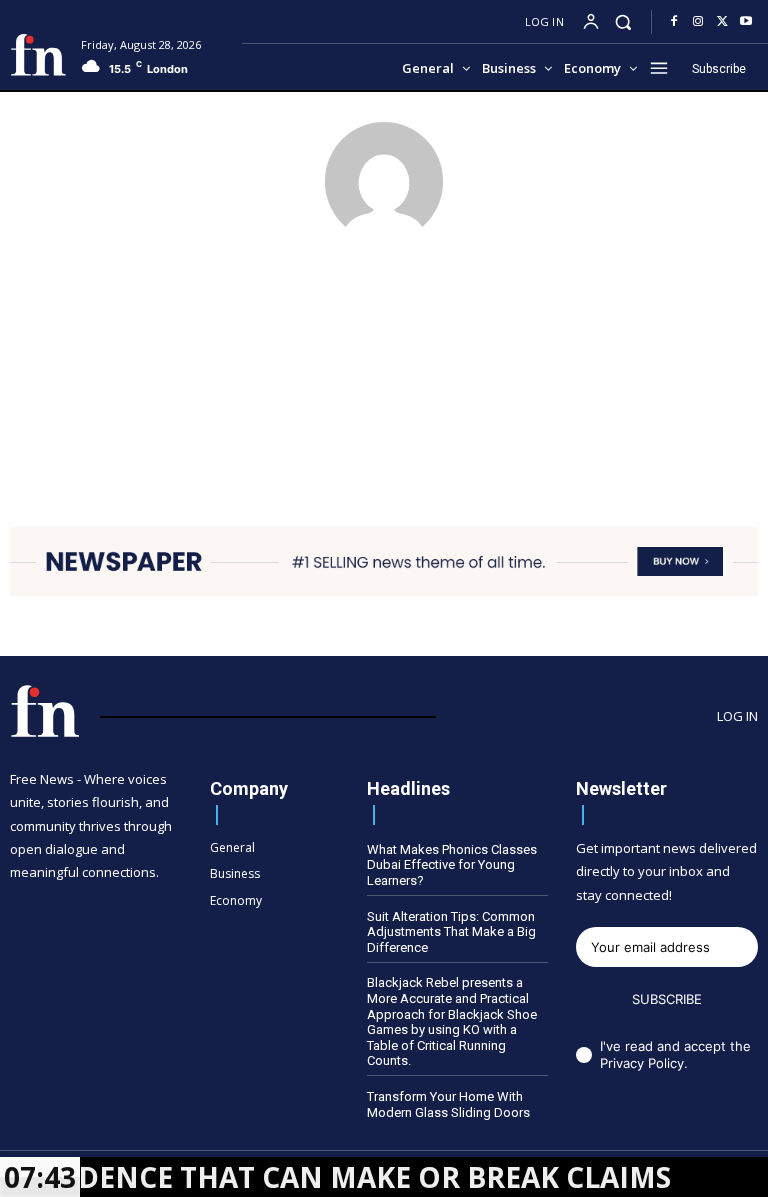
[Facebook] (674, 22)
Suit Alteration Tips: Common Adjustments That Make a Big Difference (451, 932)
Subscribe (667, 999)
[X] (722, 22)
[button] (623, 21)
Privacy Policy (642, 1063)
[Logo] (38, 55)
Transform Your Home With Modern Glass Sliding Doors (448, 1104)
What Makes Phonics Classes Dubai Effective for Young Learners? (452, 865)
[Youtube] (746, 22)
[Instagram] (698, 22)
